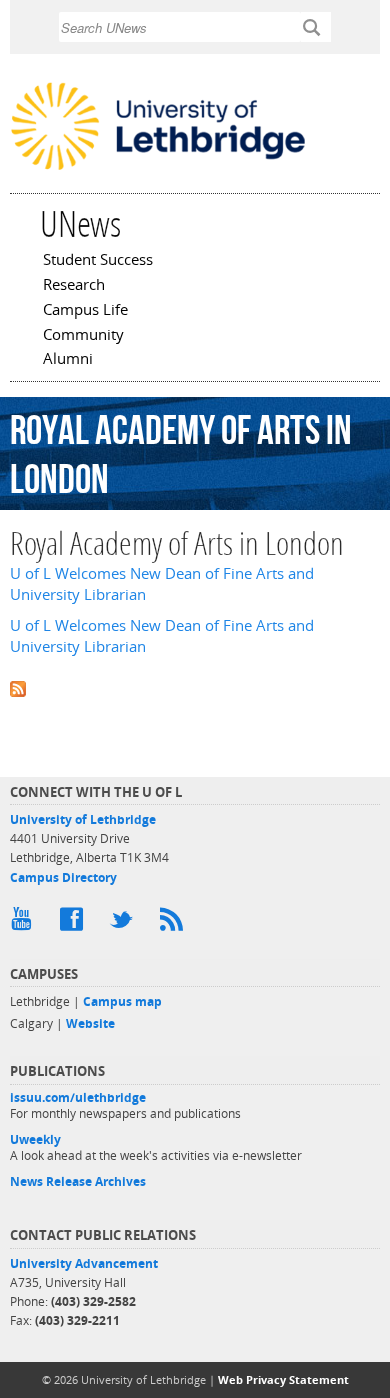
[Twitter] (125, 924)
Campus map (122, 1001)
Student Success (98, 261)
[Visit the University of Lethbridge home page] (158, 168)
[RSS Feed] (175, 924)
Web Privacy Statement (283, 1379)
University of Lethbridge (83, 819)
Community (83, 336)
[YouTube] (25, 924)
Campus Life (85, 311)
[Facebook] (75, 924)
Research (74, 286)
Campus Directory (63, 877)
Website (90, 1023)
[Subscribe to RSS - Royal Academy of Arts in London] (195, 686)
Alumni (68, 360)
